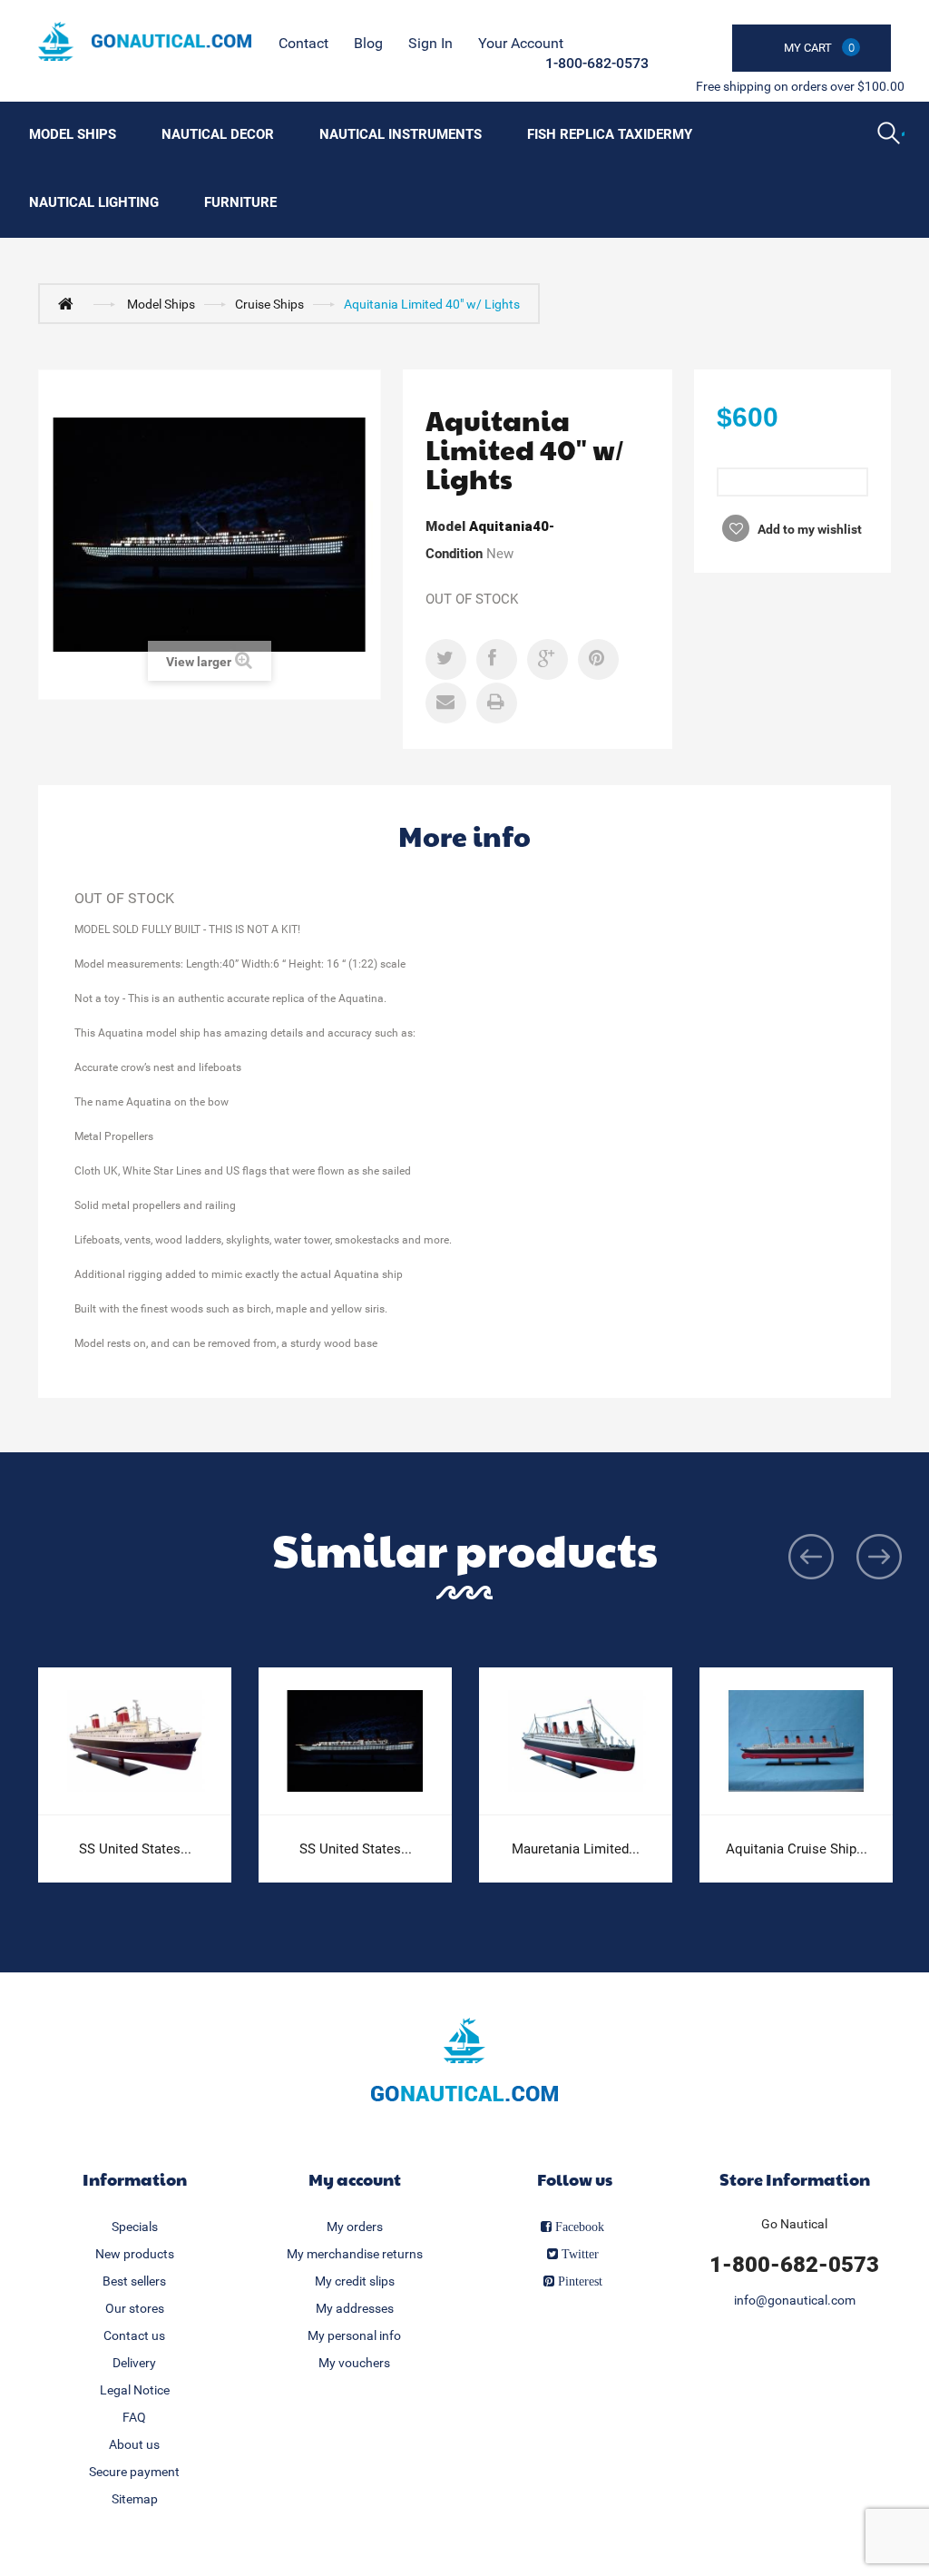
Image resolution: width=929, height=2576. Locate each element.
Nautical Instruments (401, 134)
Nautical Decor (218, 134)
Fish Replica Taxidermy (610, 134)
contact (303, 43)
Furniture (240, 202)
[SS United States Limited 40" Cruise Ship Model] (135, 1741)
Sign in (430, 43)
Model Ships (73, 134)
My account (355, 2179)
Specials (135, 2227)
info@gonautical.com (795, 2300)
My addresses (355, 2308)
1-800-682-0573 (597, 63)
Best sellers (134, 2281)
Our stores (135, 2308)
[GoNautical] (145, 41)
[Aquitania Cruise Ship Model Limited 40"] (796, 1741)
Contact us (134, 2335)
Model (445, 526)
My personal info (354, 2335)
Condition (454, 554)
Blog (368, 43)
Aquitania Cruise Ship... (797, 1849)
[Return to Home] (70, 303)
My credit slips (355, 2281)
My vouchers (354, 2363)
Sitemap (135, 2499)
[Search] (891, 135)
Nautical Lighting (94, 202)
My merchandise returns (355, 2254)
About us (134, 2444)
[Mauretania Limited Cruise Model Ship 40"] (576, 1741)
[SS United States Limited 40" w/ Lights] (355, 1741)
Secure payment (134, 2472)
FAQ (134, 2417)
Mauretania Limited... (576, 1849)
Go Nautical (794, 2224)
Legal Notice (135, 2390)
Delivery (134, 2363)
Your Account (521, 43)
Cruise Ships (269, 304)
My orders (355, 2227)
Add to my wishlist (808, 529)
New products (135, 2254)
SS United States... (135, 1849)
